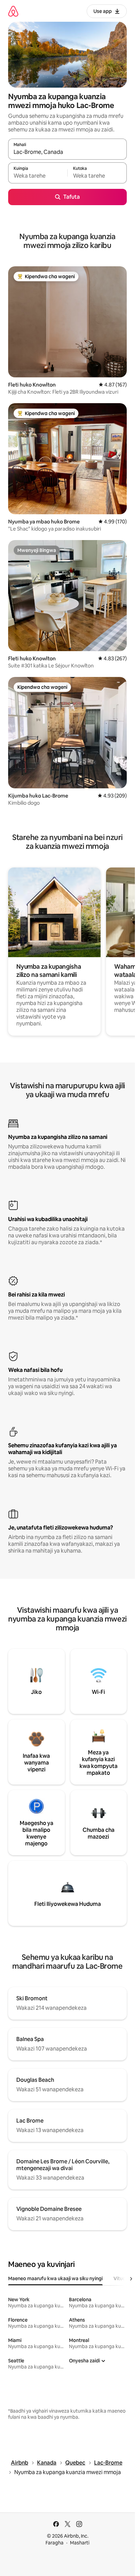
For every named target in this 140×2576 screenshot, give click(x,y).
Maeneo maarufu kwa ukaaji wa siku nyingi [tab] (55, 2278)
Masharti (80, 2543)
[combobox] (67, 152)
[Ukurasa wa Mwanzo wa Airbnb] (13, 11)
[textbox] (38, 176)
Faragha (55, 2543)
